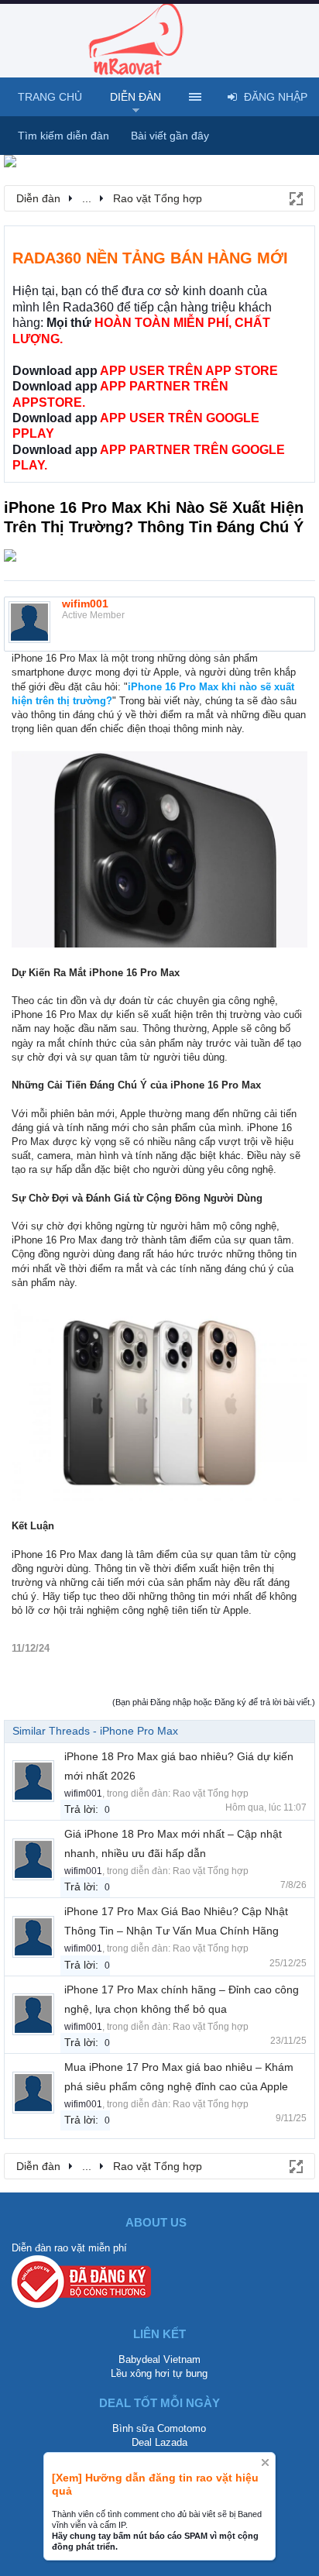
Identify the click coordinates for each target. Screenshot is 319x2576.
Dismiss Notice (265, 2463)
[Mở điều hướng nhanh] (295, 198)
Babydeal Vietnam (159, 2359)
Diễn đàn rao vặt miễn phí (69, 2248)
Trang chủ (50, 97)
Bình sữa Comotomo (159, 2428)
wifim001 (85, 604)
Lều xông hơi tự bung (159, 2373)
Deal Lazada (159, 2442)
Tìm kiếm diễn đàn (63, 136)
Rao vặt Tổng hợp (211, 1794)
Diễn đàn (135, 97)
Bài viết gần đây (170, 136)
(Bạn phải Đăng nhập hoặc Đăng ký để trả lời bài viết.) (214, 1702)
